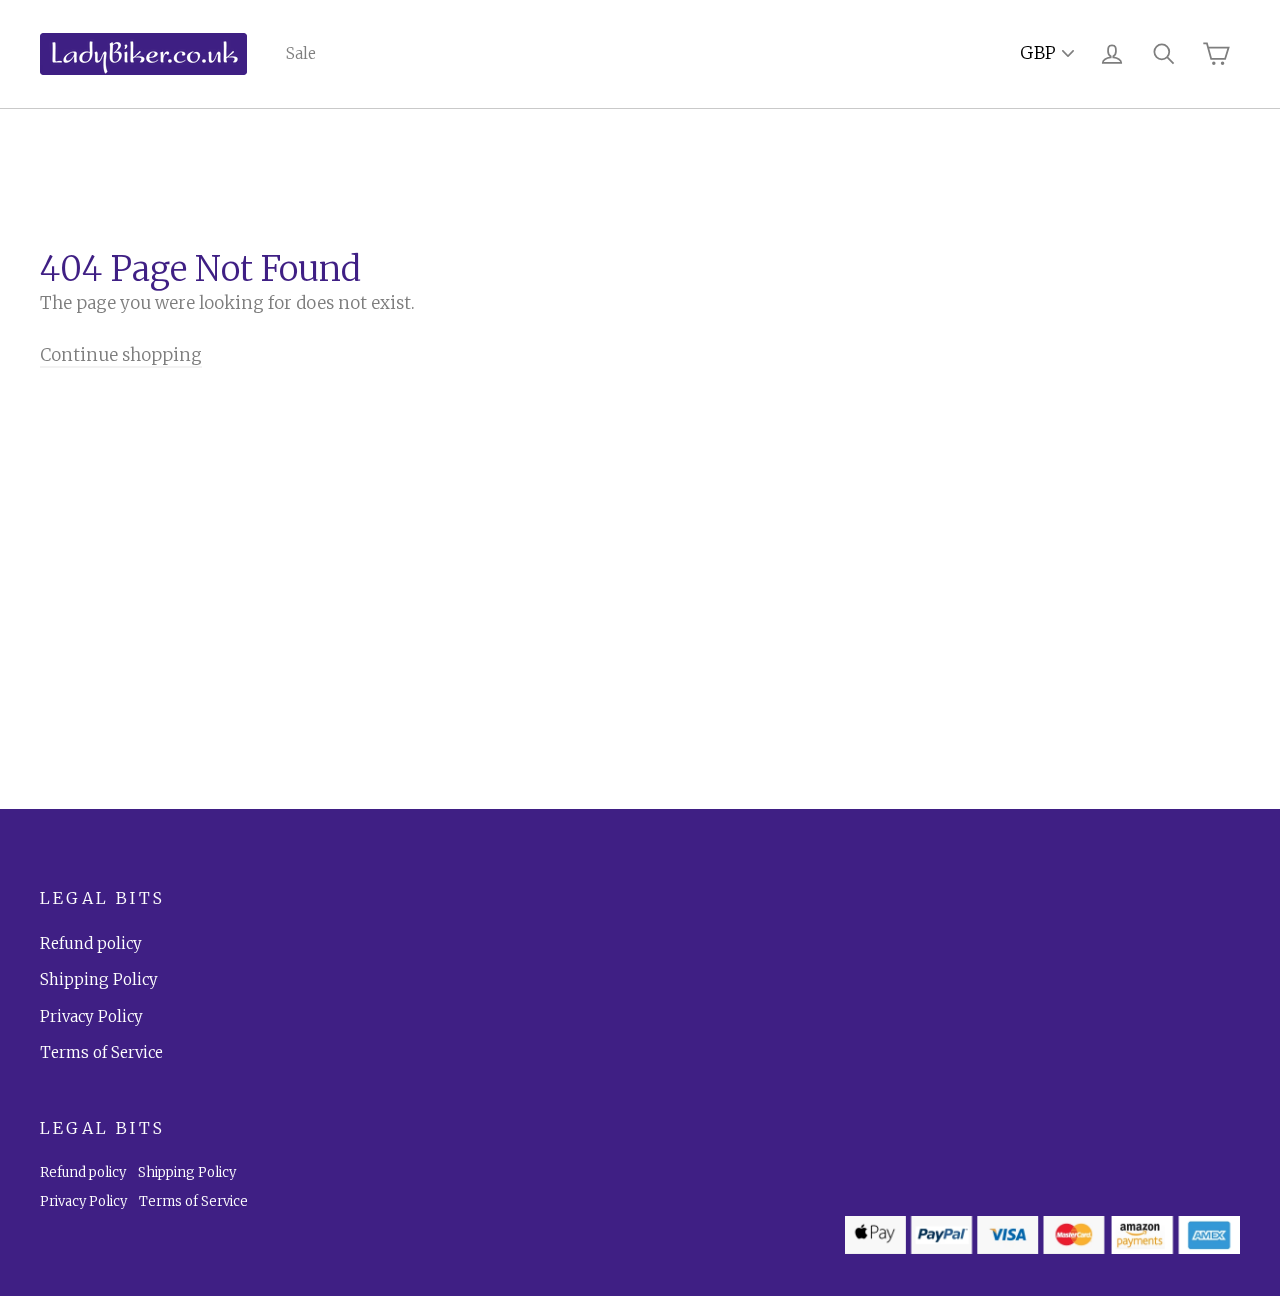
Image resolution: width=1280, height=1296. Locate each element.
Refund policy (91, 943)
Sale (301, 53)
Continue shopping (121, 355)
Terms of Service (101, 1052)
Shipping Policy (99, 979)
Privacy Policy (91, 1016)
